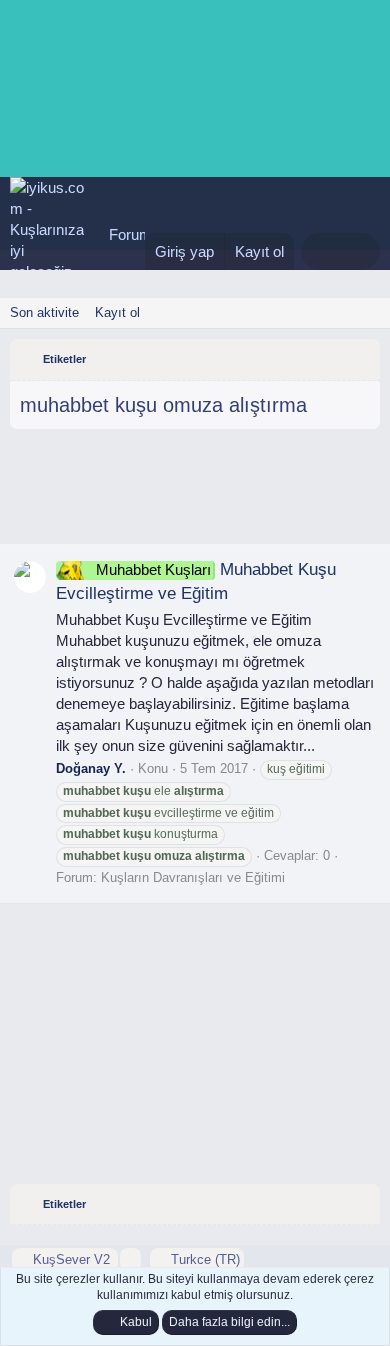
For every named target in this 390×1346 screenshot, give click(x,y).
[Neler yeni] (320, 251)
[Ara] (360, 251)
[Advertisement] (195, 494)
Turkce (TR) (203, 1259)
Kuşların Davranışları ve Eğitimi (193, 877)
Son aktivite (44, 312)
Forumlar (138, 234)
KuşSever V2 (71, 1259)
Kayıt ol (117, 312)
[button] (130, 1259)
